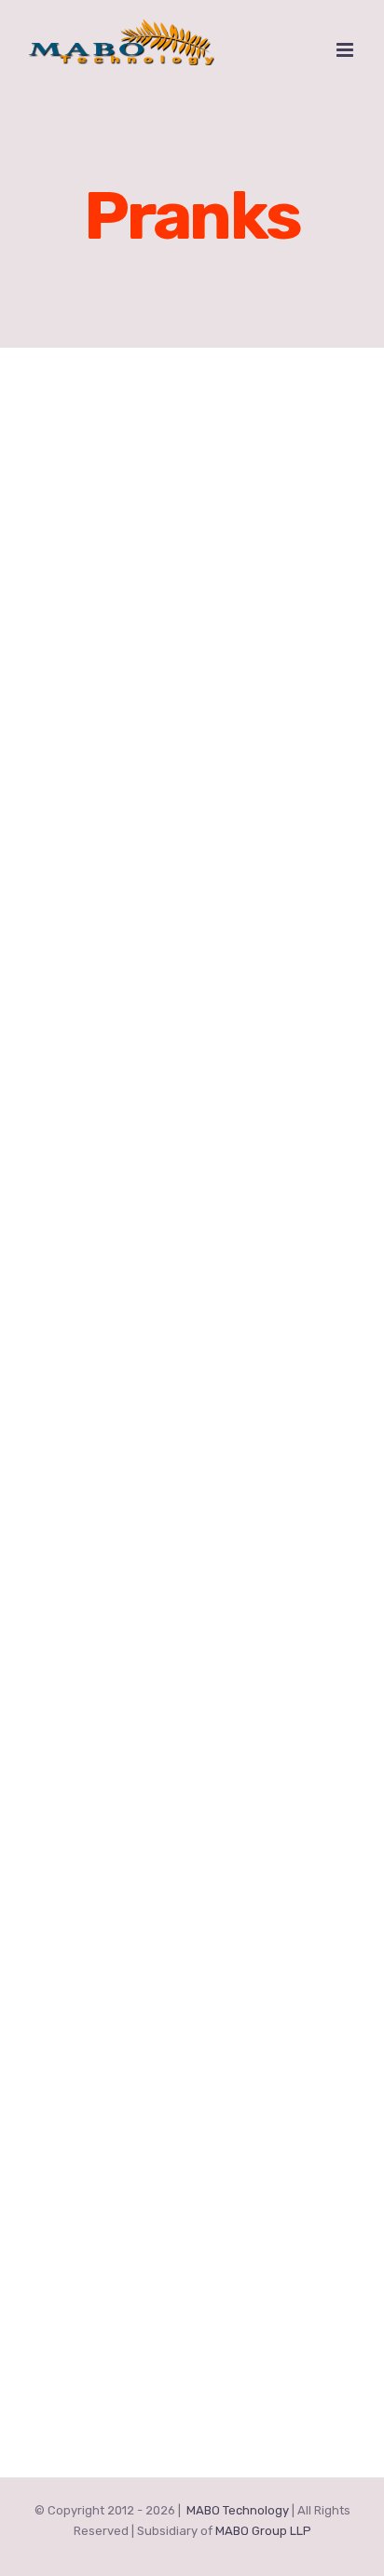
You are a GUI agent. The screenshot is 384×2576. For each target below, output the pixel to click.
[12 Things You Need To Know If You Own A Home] (192, 1869)
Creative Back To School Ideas (157, 1018)
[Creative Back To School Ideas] (192, 871)
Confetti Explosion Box (125, 2376)
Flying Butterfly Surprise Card (156, 1683)
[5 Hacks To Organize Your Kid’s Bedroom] (192, 510)
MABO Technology (238, 2510)
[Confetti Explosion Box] (192, 2230)
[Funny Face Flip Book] (192, 1204)
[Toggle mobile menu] (346, 50)
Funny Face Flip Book (117, 1351)
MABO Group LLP (263, 2531)
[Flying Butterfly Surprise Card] (192, 1537)
